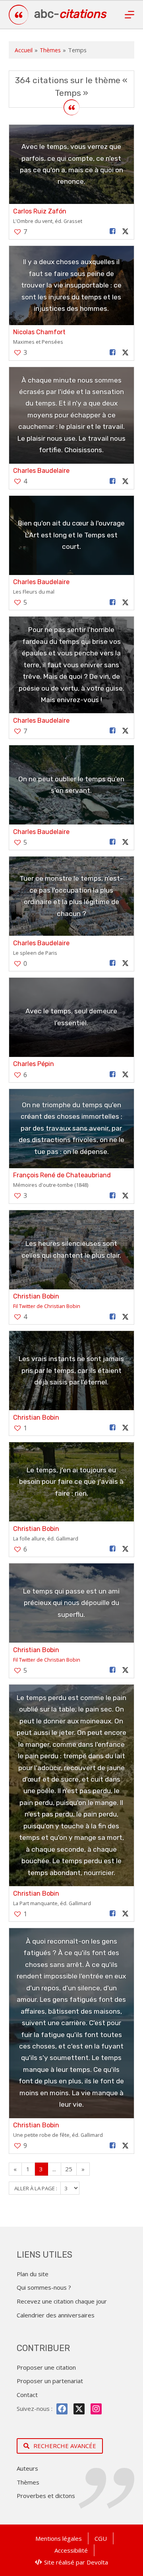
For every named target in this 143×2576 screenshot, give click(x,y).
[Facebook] (62, 2409)
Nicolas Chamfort (39, 332)
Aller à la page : (36, 2188)
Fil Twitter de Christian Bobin (47, 1306)
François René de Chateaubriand (62, 1175)
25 (69, 2169)
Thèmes (50, 50)
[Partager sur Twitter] (125, 231)
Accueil (24, 50)
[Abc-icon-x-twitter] (79, 2409)
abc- (70, 14)
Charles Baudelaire (41, 471)
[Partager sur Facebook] (112, 231)
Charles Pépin (34, 1064)
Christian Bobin (36, 1296)
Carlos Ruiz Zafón (40, 211)
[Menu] (129, 15)
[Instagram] (96, 2409)
